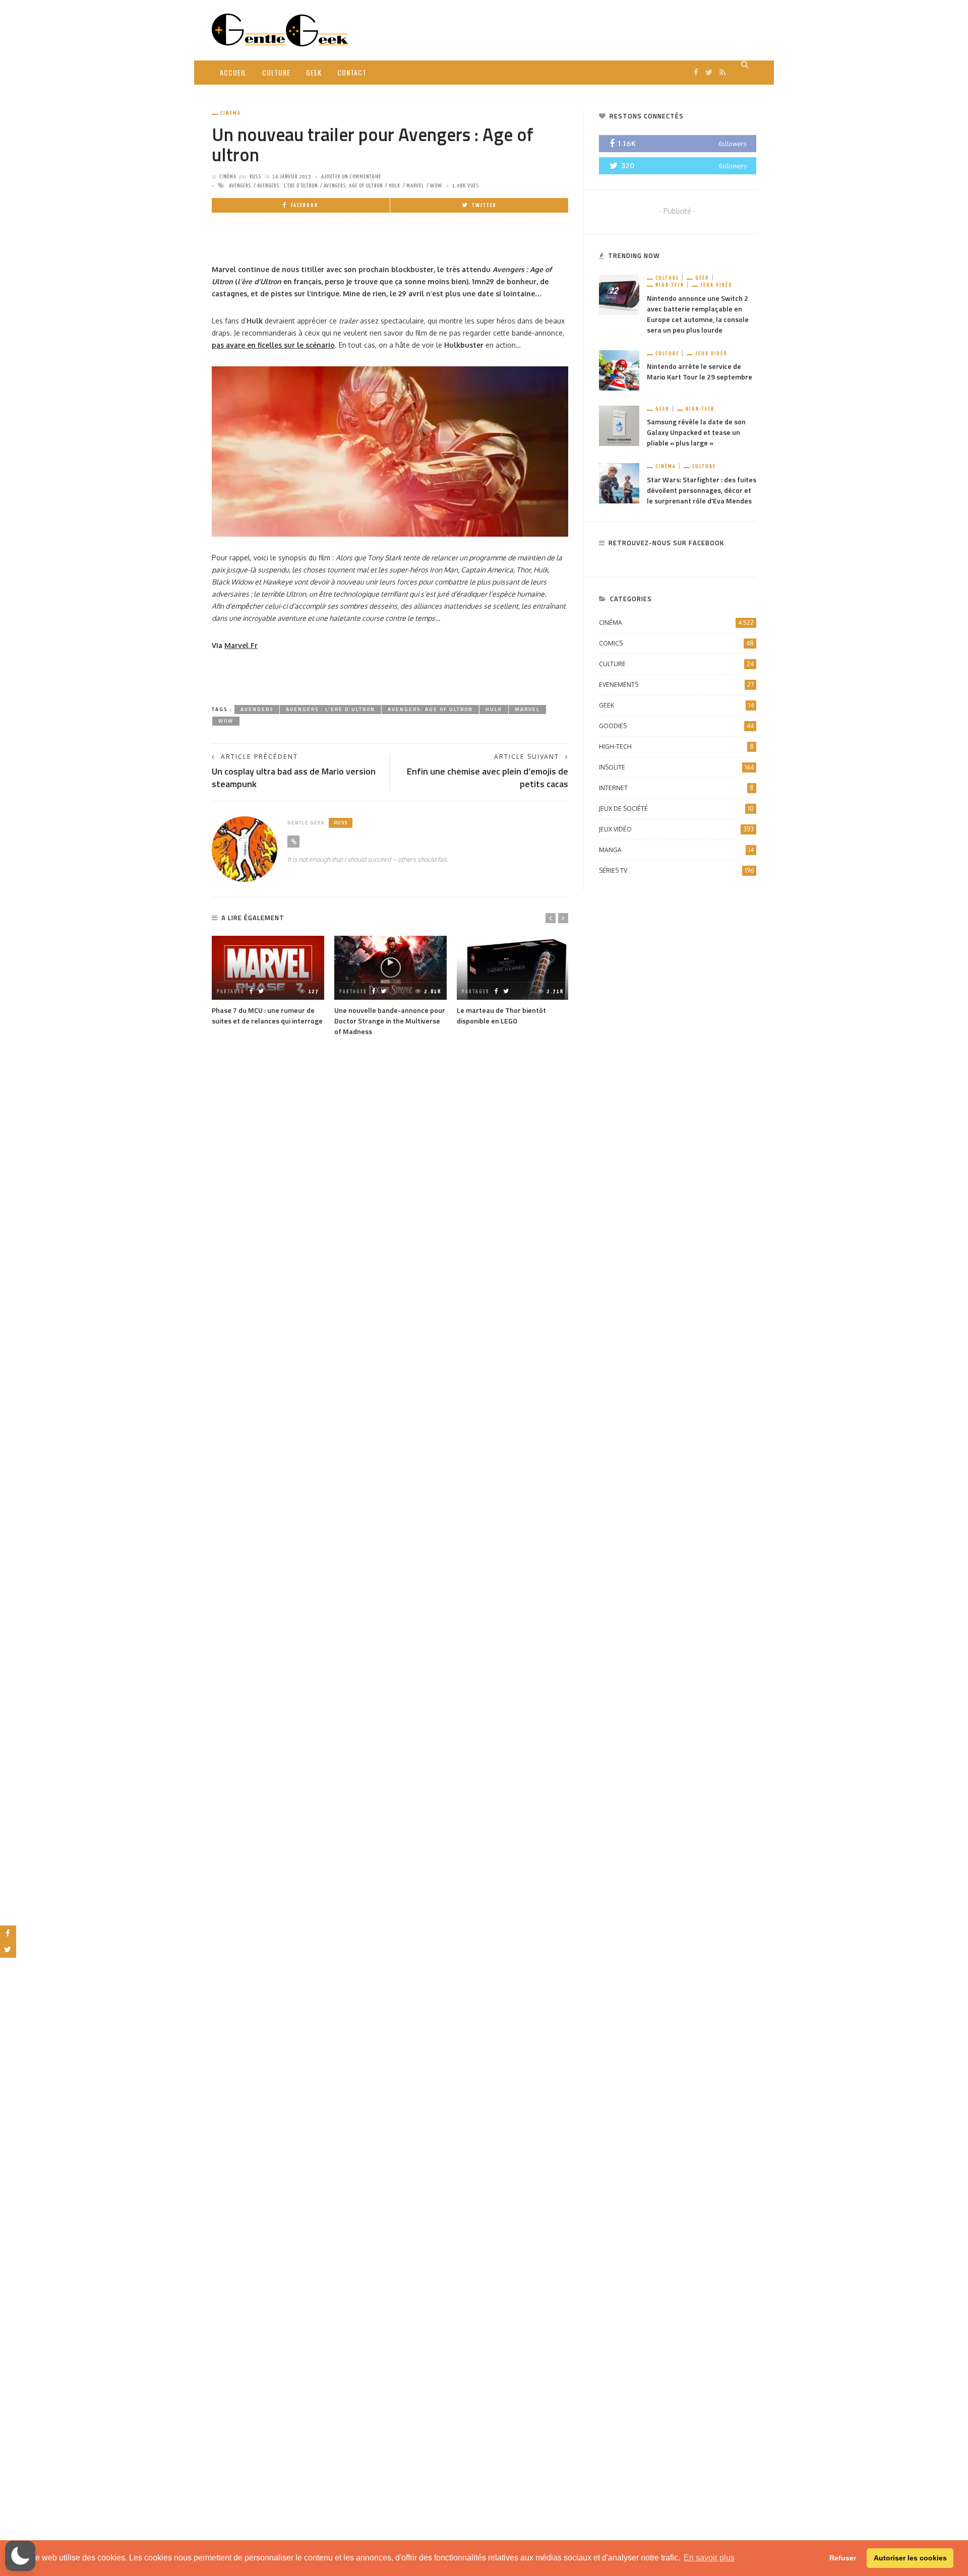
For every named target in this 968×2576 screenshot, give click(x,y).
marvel (415, 186)
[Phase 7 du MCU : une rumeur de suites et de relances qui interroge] (268, 968)
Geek (314, 72)
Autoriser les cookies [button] (910, 2558)
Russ (255, 177)
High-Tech (670, 285)
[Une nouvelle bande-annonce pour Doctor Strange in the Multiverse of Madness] (390, 968)
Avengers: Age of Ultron (353, 186)
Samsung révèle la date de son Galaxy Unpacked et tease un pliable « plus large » (696, 432)
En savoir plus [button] (709, 2558)
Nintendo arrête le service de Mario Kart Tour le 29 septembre (700, 371)
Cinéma (231, 113)
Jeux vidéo (716, 285)
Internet (676, 788)
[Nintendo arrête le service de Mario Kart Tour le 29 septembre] (619, 370)
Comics (676, 643)
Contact (352, 72)
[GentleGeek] (280, 29)
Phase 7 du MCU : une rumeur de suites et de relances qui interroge (267, 1015)
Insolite (676, 767)
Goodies (676, 726)
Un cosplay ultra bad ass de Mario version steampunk (294, 778)
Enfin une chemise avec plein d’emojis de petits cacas (488, 778)
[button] (20, 2556)
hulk (395, 186)
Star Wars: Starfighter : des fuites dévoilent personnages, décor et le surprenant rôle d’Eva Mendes (702, 490)
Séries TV (676, 871)
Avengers (240, 186)
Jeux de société (676, 809)
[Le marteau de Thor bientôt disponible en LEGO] (513, 968)
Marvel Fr (241, 645)
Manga (676, 850)
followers (732, 144)
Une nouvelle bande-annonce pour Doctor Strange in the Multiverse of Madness (390, 1021)
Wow (436, 186)
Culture (276, 72)
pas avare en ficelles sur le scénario (273, 345)
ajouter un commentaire (351, 177)
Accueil (233, 72)
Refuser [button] (843, 2558)
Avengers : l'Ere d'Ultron (287, 186)
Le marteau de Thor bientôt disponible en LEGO (501, 1015)
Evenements (676, 685)
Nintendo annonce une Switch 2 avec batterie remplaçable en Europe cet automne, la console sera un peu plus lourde (698, 314)
